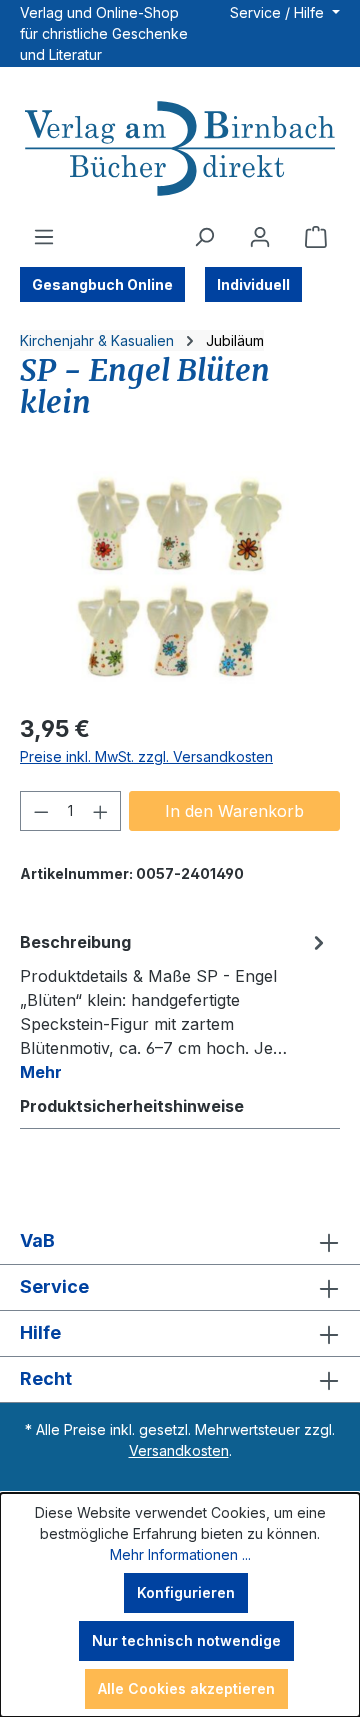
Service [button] (54, 1286)
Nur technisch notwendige (186, 1640)
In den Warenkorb (234, 811)
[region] (180, 583)
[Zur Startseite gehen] (180, 151)
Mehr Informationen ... (180, 1554)
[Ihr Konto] (260, 237)
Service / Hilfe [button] (279, 12)
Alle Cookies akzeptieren (186, 1688)
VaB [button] (37, 1240)
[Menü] (44, 237)
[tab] (175, 1006)
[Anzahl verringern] (41, 811)
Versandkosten (179, 1450)
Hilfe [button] (40, 1332)
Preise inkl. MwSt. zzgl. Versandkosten (146, 756)
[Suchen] (204, 237)
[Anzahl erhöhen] (101, 811)
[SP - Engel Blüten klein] (179, 583)
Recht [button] (46, 1378)
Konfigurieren (186, 1592)
